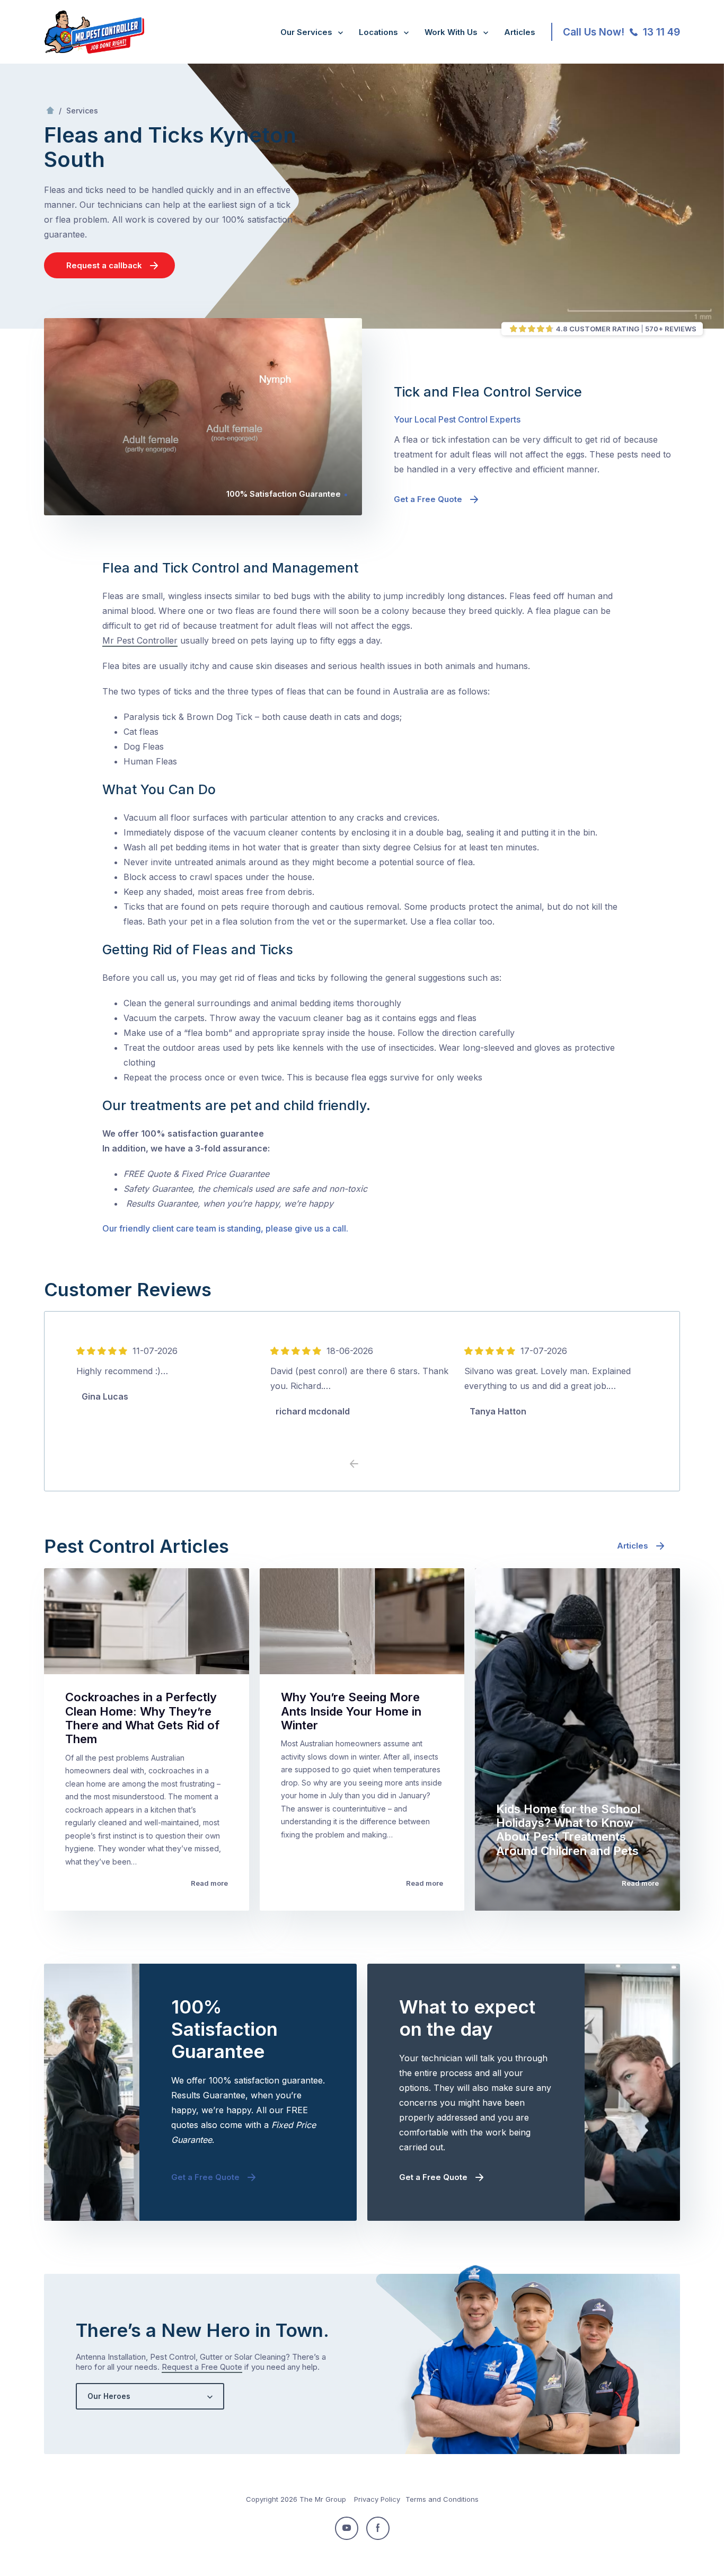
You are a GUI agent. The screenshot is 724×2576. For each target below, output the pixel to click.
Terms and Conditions (442, 2499)
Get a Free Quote (428, 499)
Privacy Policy (377, 2499)
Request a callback (104, 265)
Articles (520, 32)
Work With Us (451, 32)
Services (82, 111)
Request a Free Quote (202, 2367)
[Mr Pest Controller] (94, 51)
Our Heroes (109, 2396)
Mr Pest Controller (140, 640)
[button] (370, 1464)
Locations (378, 32)
